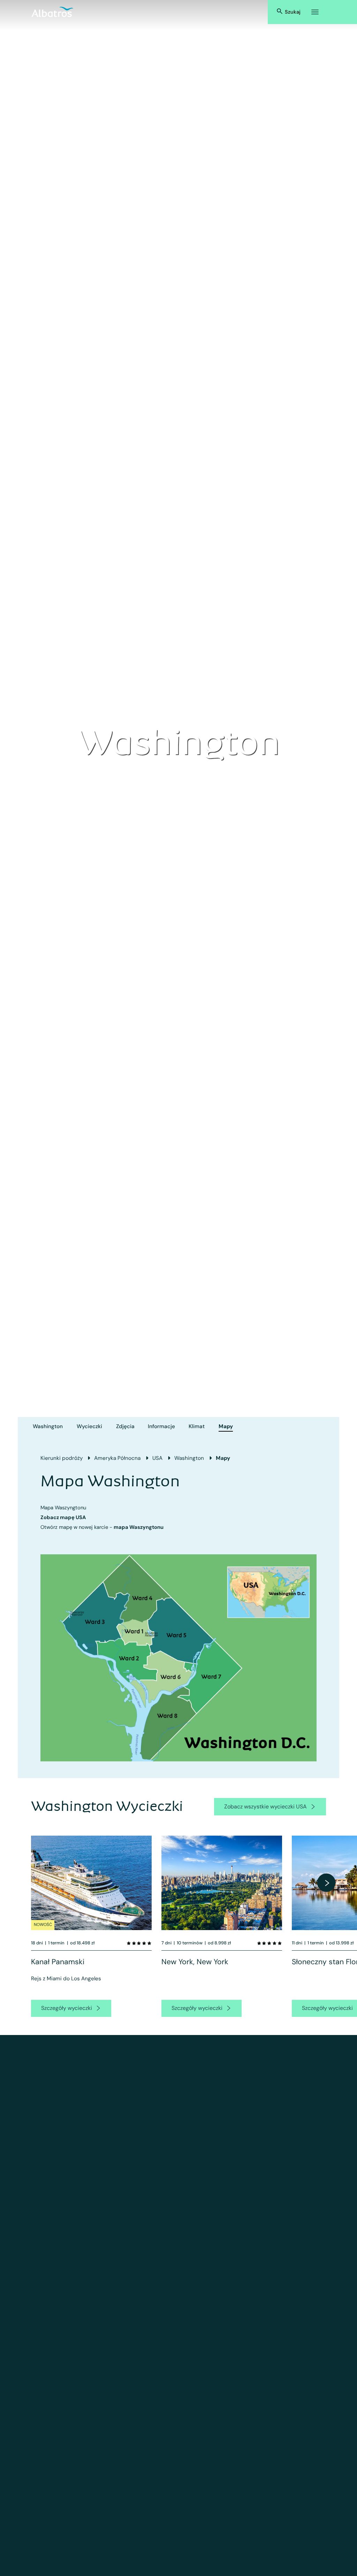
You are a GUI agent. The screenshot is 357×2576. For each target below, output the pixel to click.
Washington (48, 1426)
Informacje (161, 1426)
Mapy (226, 1426)
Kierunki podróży (62, 1458)
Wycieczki (89, 1426)
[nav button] (326, 1883)
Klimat (197, 1426)
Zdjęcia (125, 1426)
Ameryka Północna (117, 1458)
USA (157, 1458)
